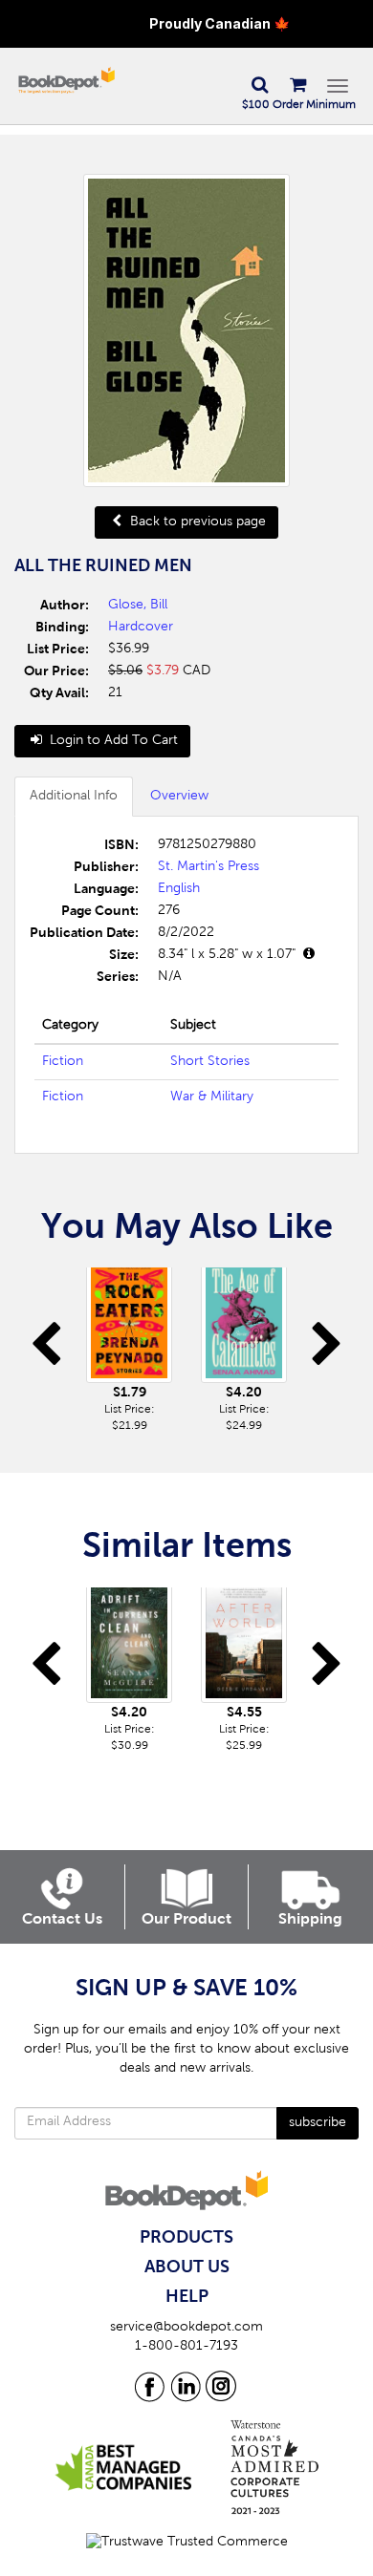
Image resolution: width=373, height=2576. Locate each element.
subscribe (318, 2123)
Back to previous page (196, 522)
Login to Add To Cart (112, 741)
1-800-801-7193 (186, 2347)
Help (187, 2297)
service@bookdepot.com (186, 2328)
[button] (259, 86)
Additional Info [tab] (74, 797)
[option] (129, 1351)
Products (186, 2238)
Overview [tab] (179, 797)
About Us (187, 2267)
